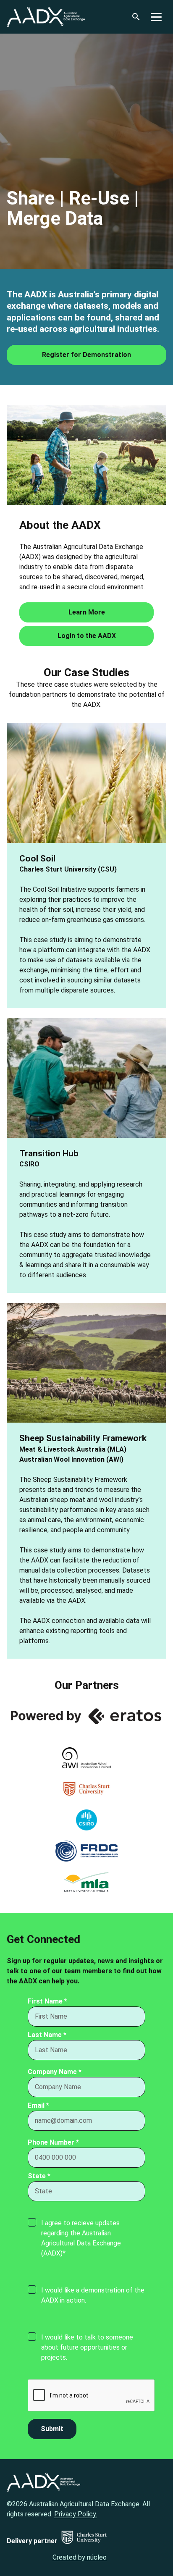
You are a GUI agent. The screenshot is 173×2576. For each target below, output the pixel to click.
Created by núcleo (80, 2557)
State (39, 2176)
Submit (52, 2429)
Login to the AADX (87, 636)
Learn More (87, 612)
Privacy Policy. (76, 2514)
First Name (47, 2001)
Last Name (47, 2035)
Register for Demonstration (86, 355)
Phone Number (53, 2142)
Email (38, 2105)
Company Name (55, 2072)
